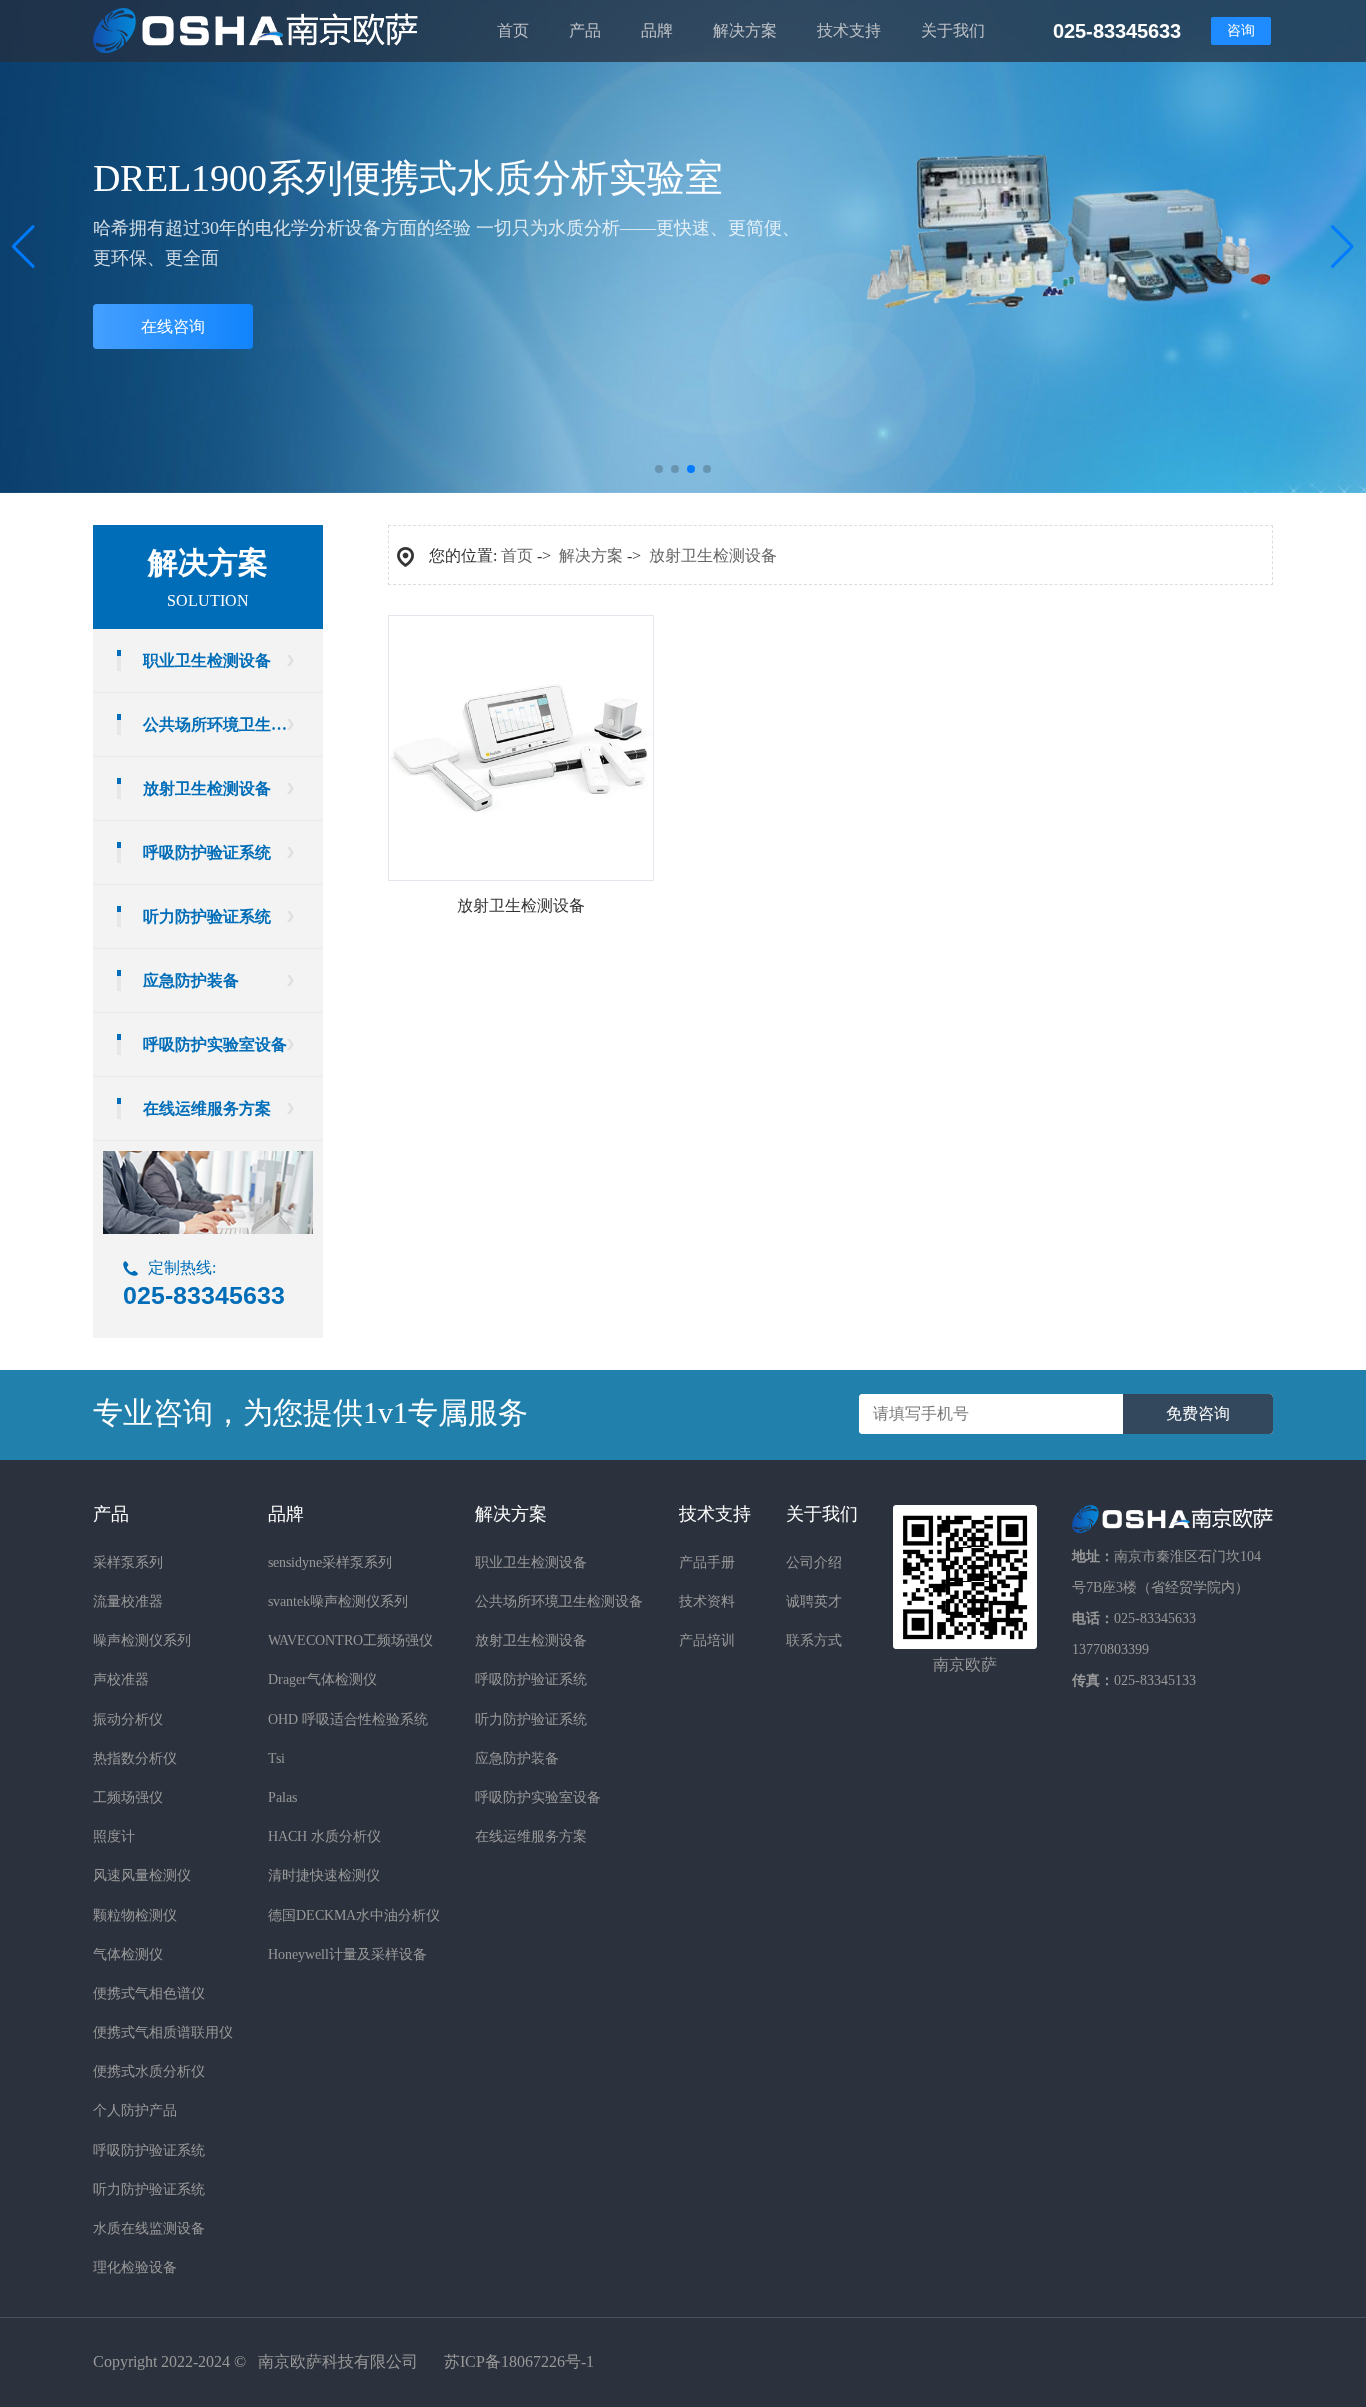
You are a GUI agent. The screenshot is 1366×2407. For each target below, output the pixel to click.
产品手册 (707, 1562)
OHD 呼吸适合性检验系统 (348, 1719)
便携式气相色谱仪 (149, 1993)
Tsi (276, 1758)
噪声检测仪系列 (142, 1640)
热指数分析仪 (135, 1758)
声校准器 (121, 1679)
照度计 (114, 1836)
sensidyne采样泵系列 (330, 1562)
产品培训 (707, 1640)
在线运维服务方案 (207, 1108)
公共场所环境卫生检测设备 (233, 724)
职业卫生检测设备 (207, 660)
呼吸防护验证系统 (207, 852)
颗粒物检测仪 (135, 1915)
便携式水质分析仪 (149, 2071)
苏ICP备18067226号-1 (519, 2361)
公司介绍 (814, 1562)
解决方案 (591, 555)
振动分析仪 (128, 1719)
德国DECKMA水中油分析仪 (354, 1915)
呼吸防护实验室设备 (215, 1044)
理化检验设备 (135, 2267)
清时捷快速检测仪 (324, 1875)
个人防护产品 (135, 2110)
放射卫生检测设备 (207, 788)
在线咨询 (173, 326)
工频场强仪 (128, 1797)
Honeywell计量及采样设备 (347, 1954)
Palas (282, 1797)
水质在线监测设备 (149, 2228)
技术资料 (707, 1601)
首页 (517, 555)
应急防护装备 (191, 980)
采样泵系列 (128, 1562)
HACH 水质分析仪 (324, 1836)
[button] (1342, 247)
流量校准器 (128, 1601)
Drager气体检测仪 (322, 1679)
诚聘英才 (814, 1601)
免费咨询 (1198, 1413)
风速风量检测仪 (142, 1875)
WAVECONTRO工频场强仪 (350, 1640)
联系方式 (814, 1640)
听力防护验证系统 (207, 916)
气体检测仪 (128, 1954)
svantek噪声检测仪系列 (338, 1601)
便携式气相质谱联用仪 (163, 2032)
